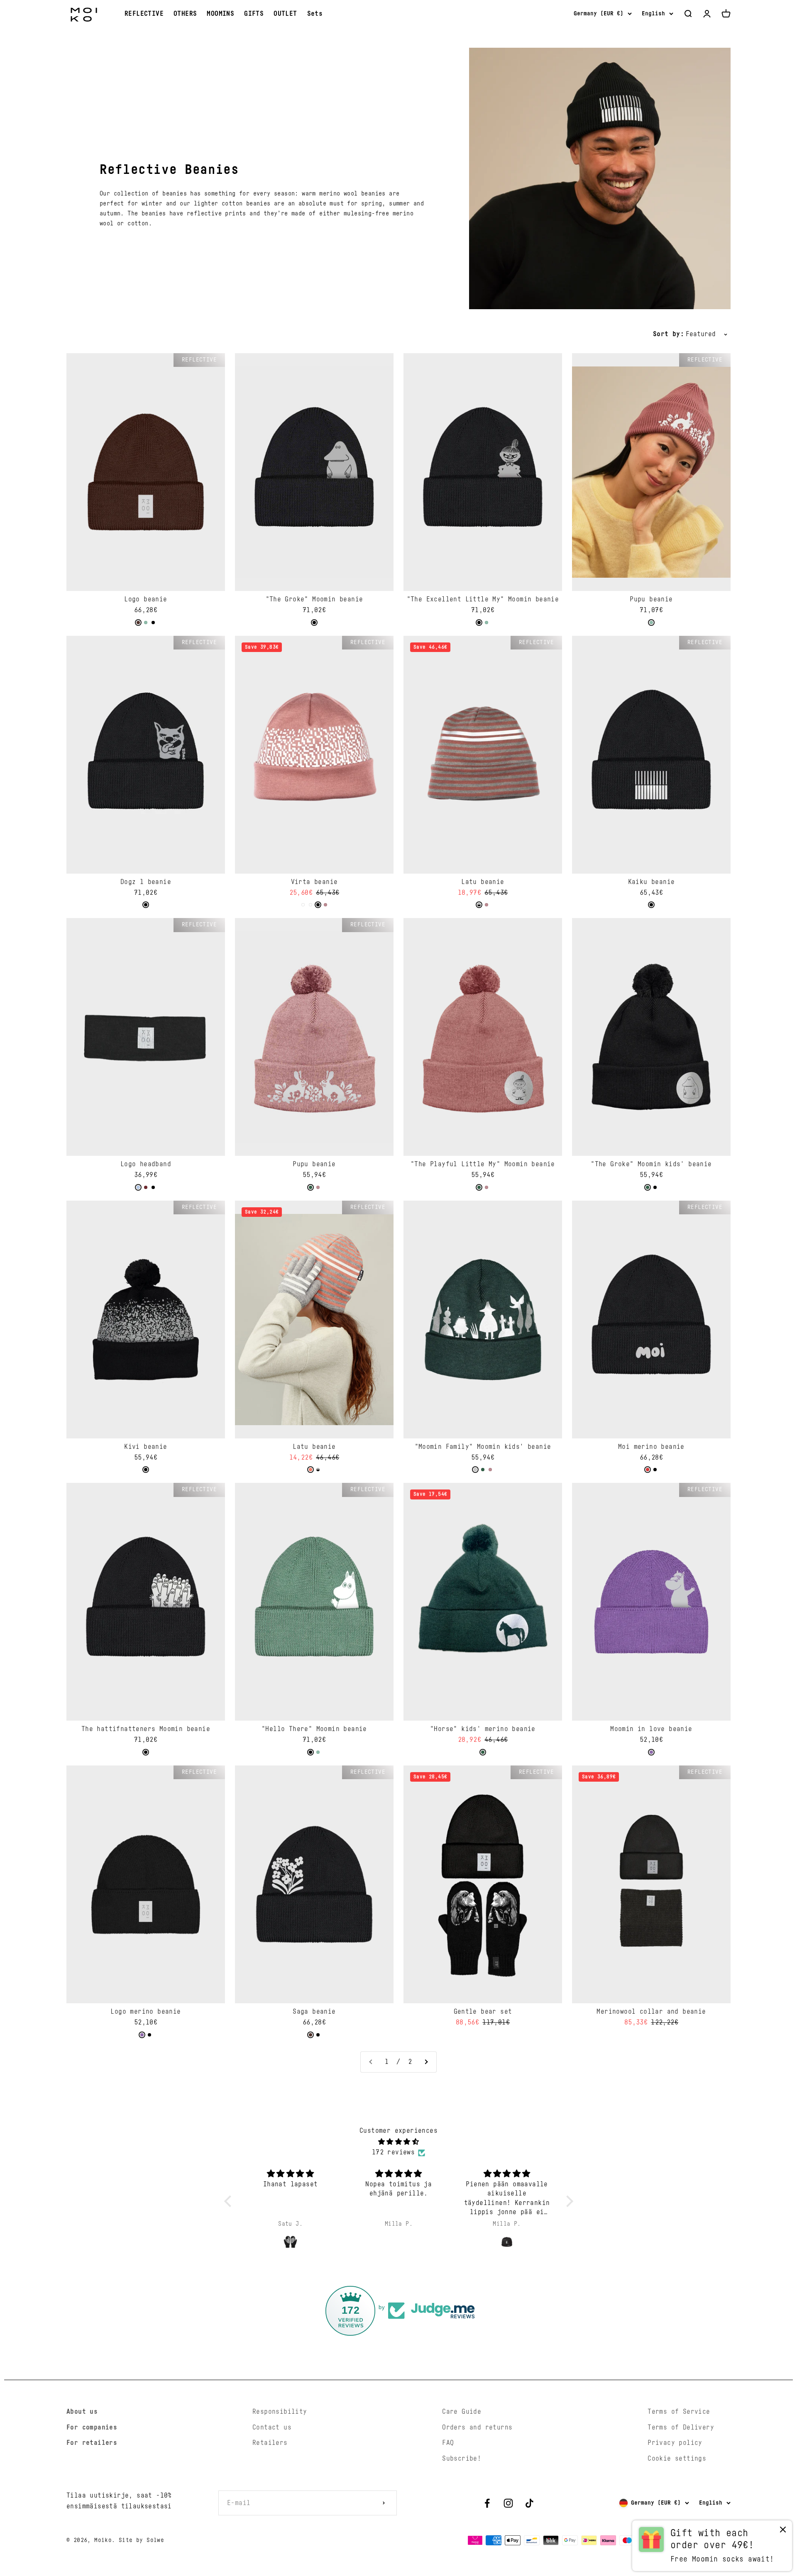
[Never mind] (783, 2531)
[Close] (773, 2323)
